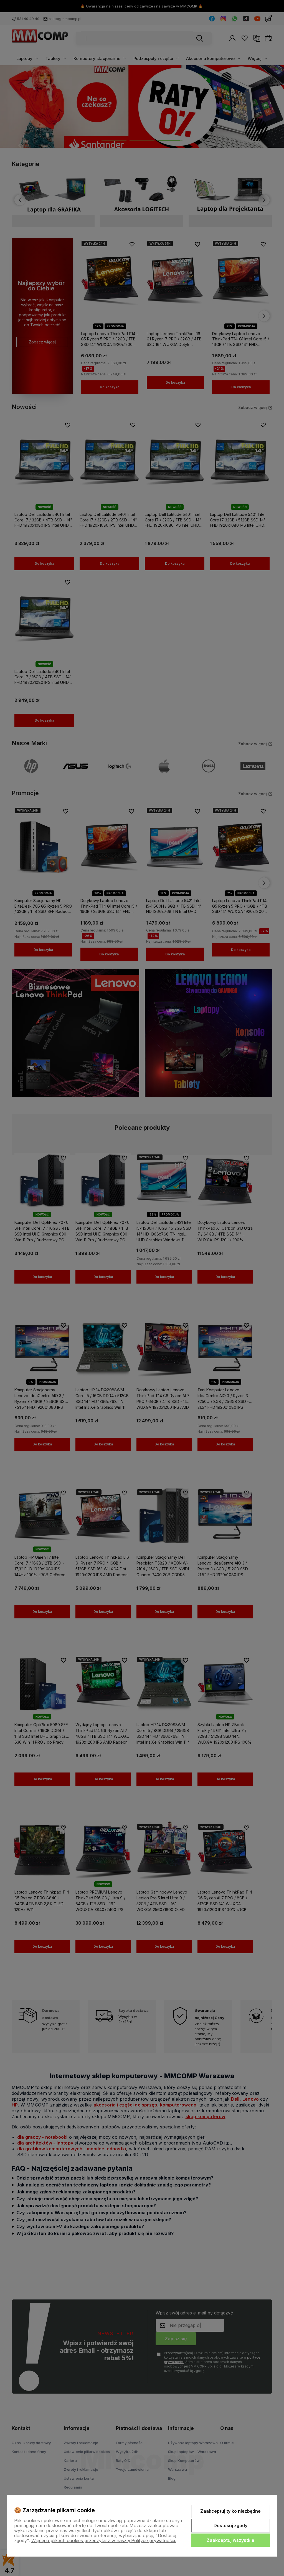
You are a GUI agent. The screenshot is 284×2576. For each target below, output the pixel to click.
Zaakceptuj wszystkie (230, 2540)
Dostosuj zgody (230, 2525)
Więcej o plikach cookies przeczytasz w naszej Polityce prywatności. (104, 2540)
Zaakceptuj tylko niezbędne (230, 2511)
